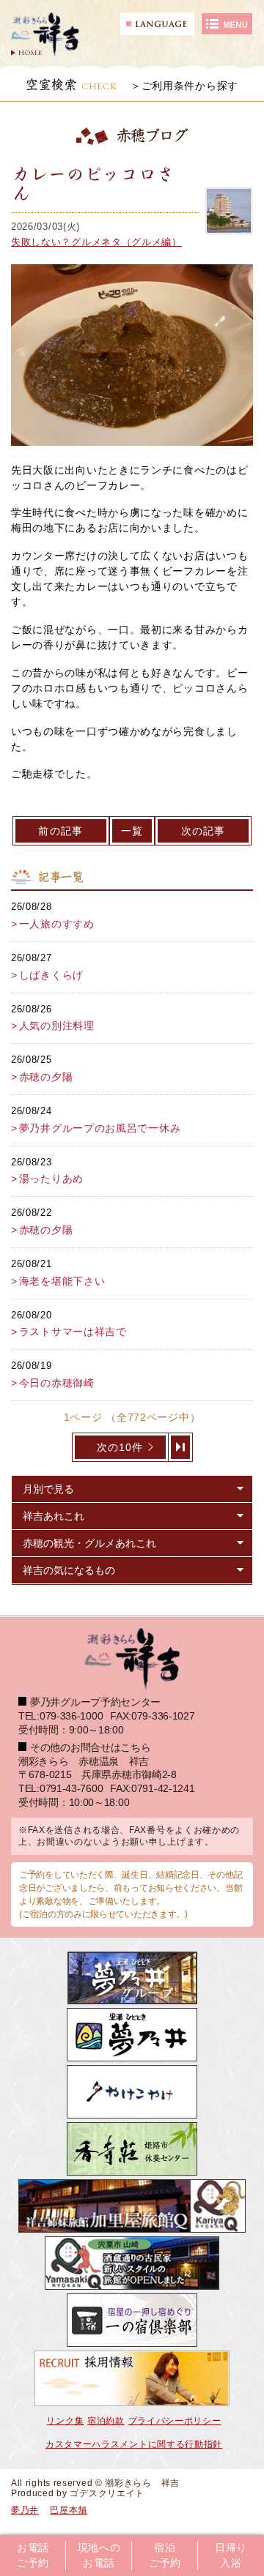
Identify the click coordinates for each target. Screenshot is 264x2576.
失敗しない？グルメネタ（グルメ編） (96, 242)
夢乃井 (25, 2510)
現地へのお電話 (99, 2556)
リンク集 (65, 2421)
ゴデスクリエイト (107, 2493)
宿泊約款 (106, 2421)
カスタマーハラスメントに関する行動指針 (134, 2444)
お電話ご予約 (33, 2556)
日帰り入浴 (231, 2556)
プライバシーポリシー (175, 2421)
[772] (181, 1447)
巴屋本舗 (69, 2510)
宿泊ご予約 (165, 2556)
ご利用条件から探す (190, 86)
